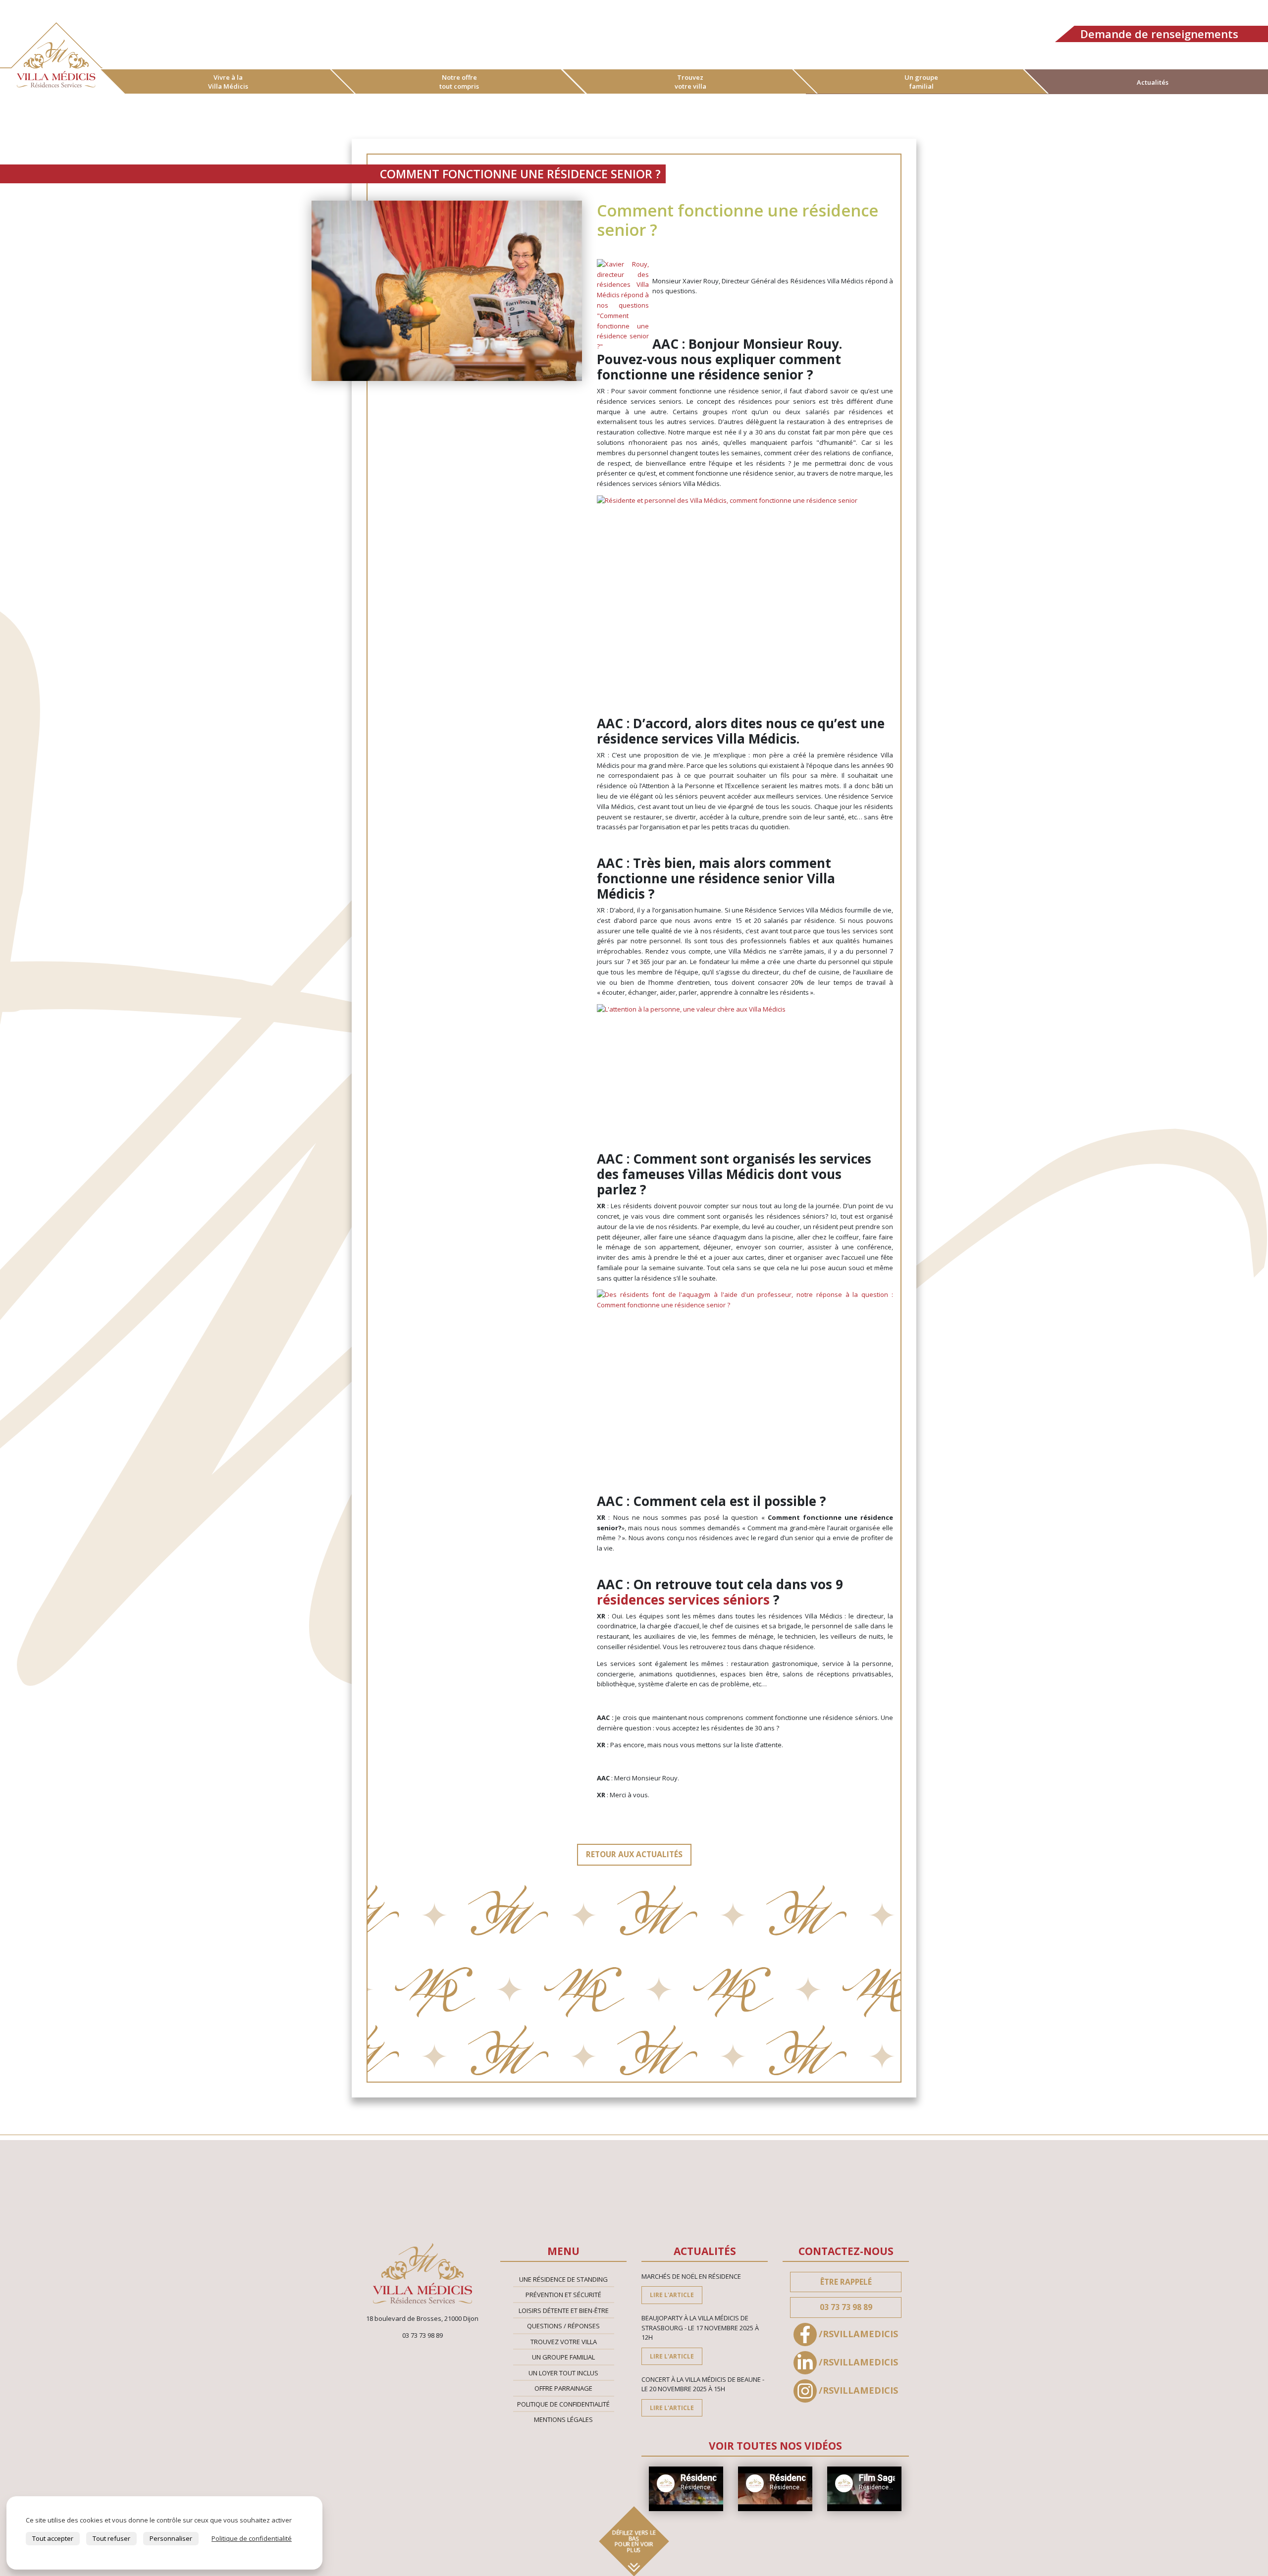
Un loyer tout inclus (563, 2373)
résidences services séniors (685, 1600)
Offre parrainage (563, 2388)
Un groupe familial (921, 82)
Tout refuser (111, 2538)
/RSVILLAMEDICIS (858, 2334)
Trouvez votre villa (690, 82)
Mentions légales (563, 2419)
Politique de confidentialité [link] (252, 2538)
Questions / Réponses (563, 2326)
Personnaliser (171, 2538)
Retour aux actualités (634, 1854)
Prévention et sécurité (563, 2295)
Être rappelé (846, 2282)
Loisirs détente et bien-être (564, 2310)
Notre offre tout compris (459, 82)
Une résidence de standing (563, 2279)
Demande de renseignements (1159, 34)
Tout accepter (53, 2538)
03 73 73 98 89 (846, 2307)
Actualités (1153, 82)
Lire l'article (672, 2295)
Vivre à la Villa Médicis (228, 82)
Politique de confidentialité (563, 2404)
